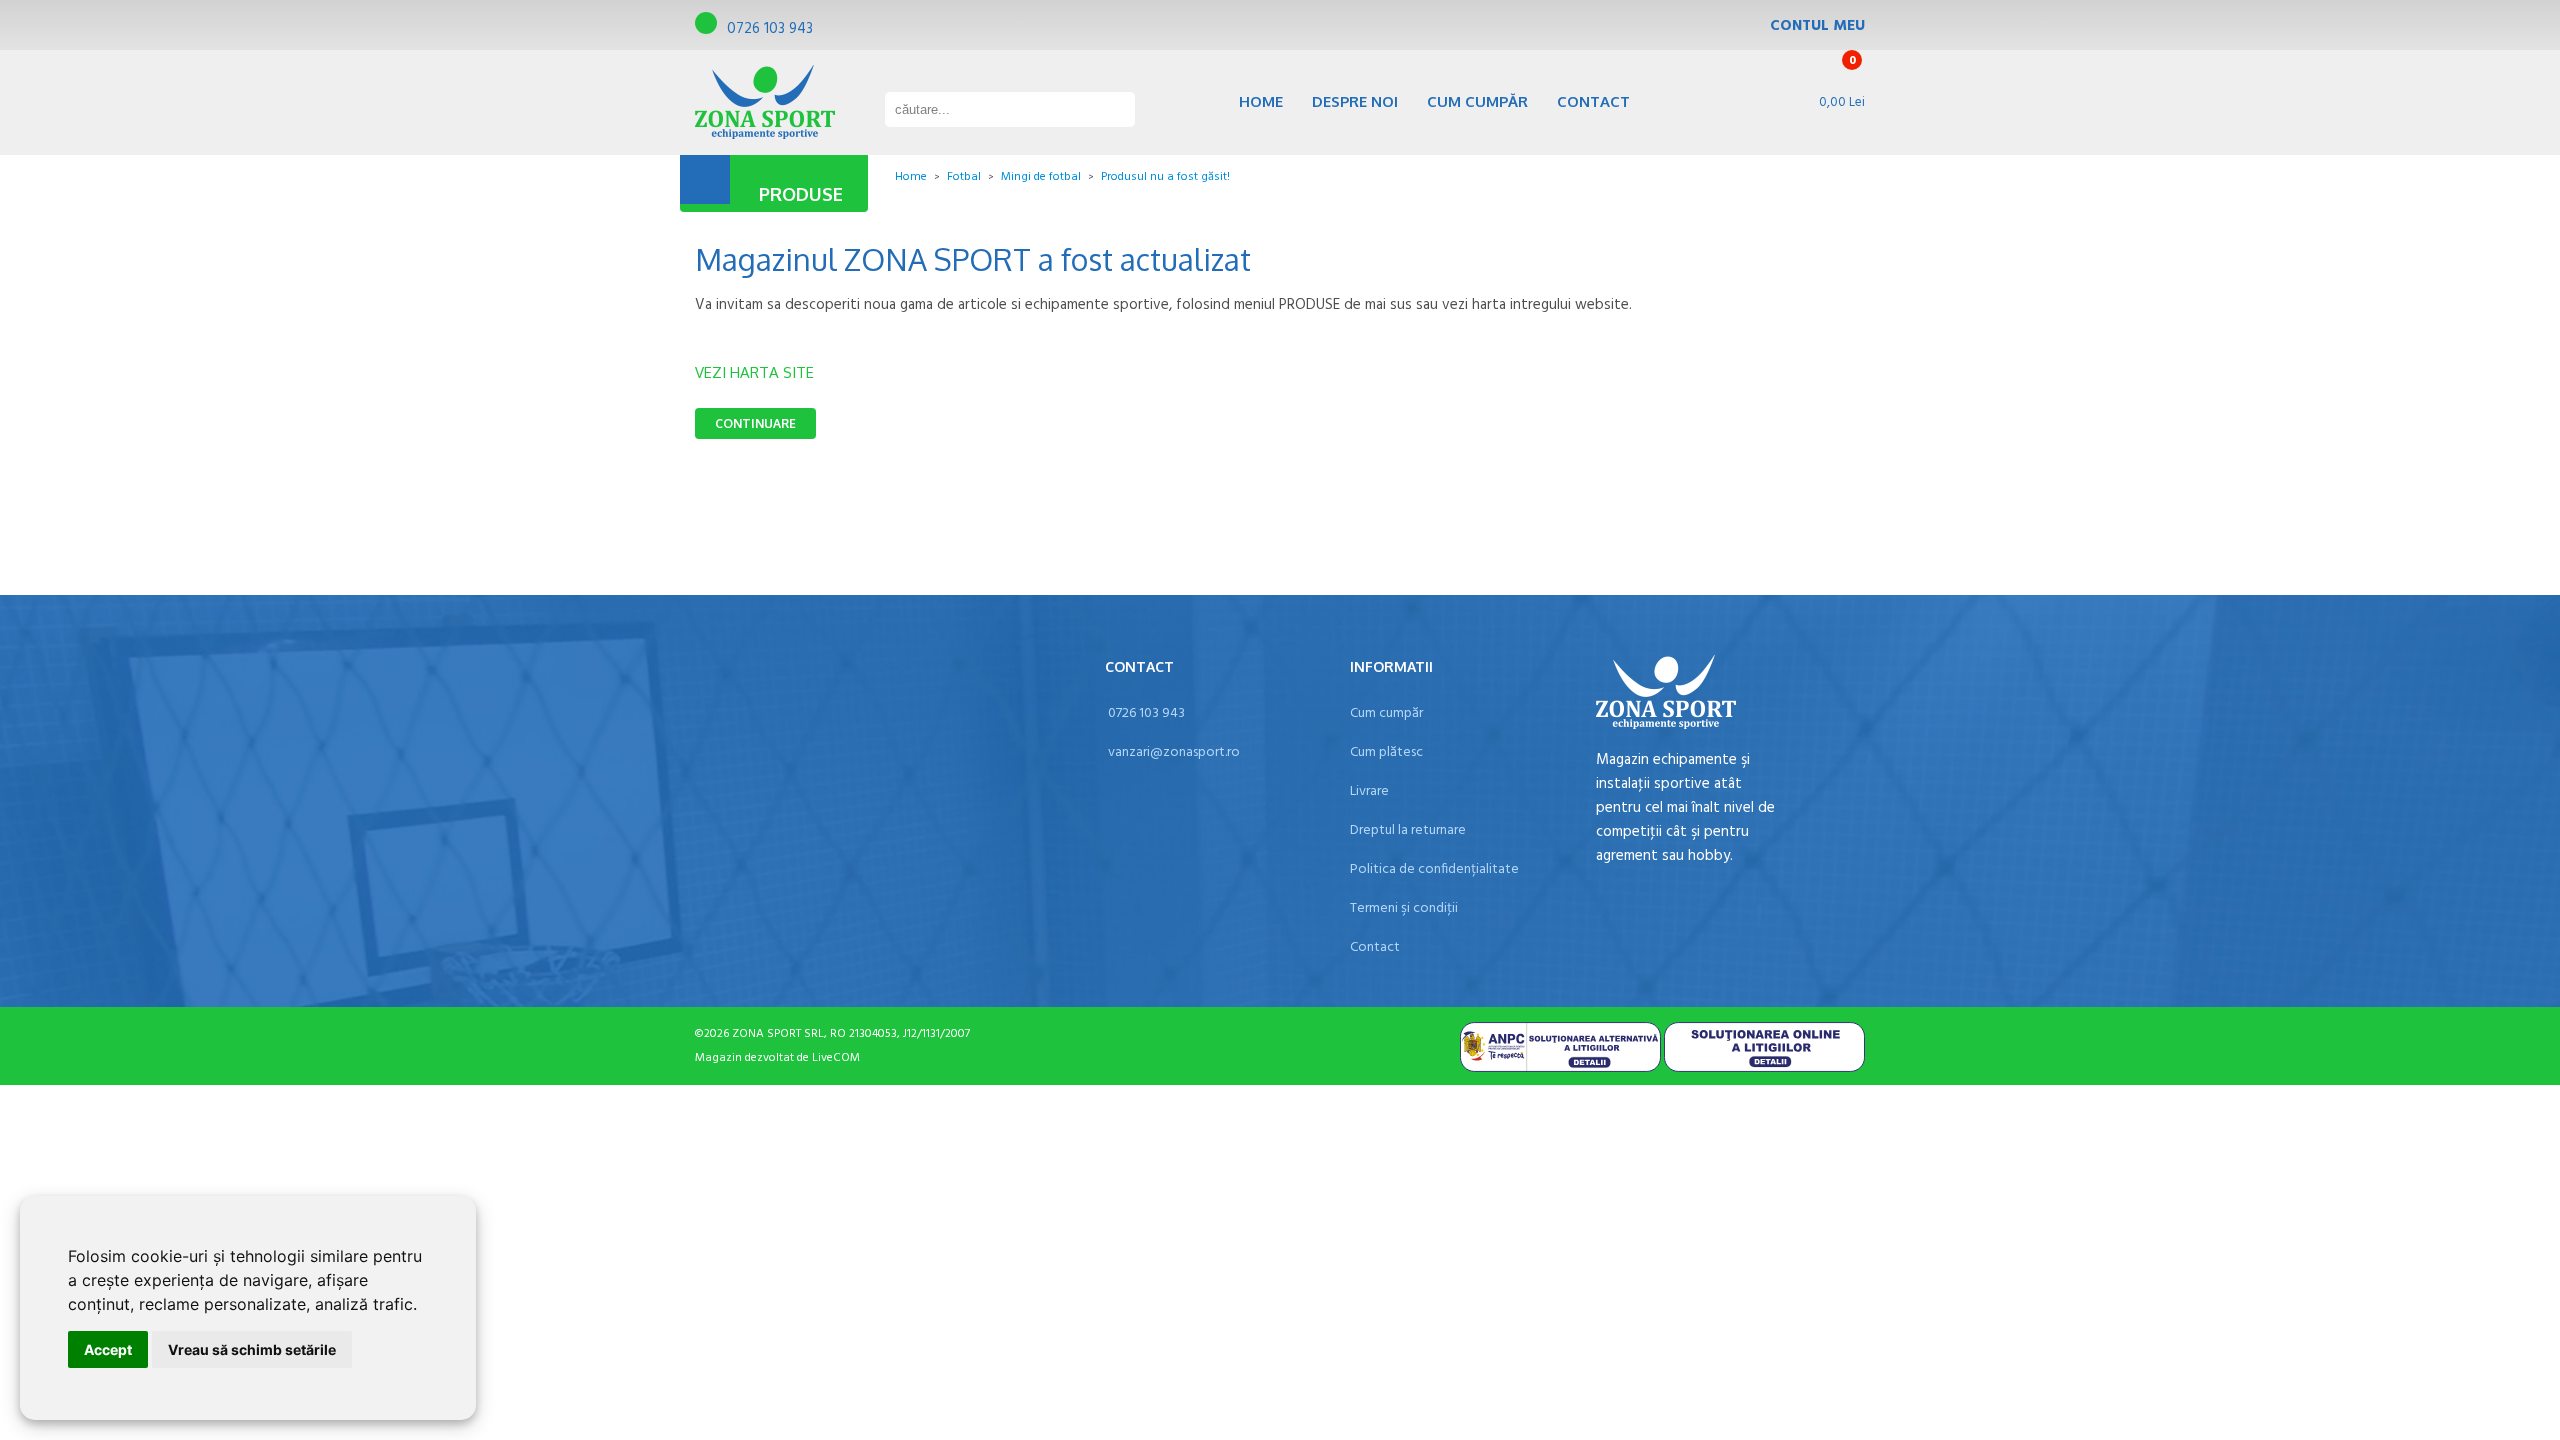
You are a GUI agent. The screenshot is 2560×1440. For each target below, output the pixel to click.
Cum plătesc (1386, 752)
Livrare (1369, 791)
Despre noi (1355, 101)
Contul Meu (1817, 26)
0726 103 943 (770, 29)
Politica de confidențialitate (1434, 869)
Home (1261, 101)
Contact (1593, 101)
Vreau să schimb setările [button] (252, 1349)
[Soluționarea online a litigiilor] (1764, 1069)
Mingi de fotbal (1041, 177)
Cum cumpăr (1477, 101)
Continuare (755, 423)
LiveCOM (836, 1058)
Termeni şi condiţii (1404, 908)
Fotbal (964, 177)
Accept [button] (108, 1349)
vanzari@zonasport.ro (1174, 752)
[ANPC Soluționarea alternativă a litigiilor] (1560, 1069)
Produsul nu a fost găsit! (1165, 177)
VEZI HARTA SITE (754, 372)
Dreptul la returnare (1408, 830)
